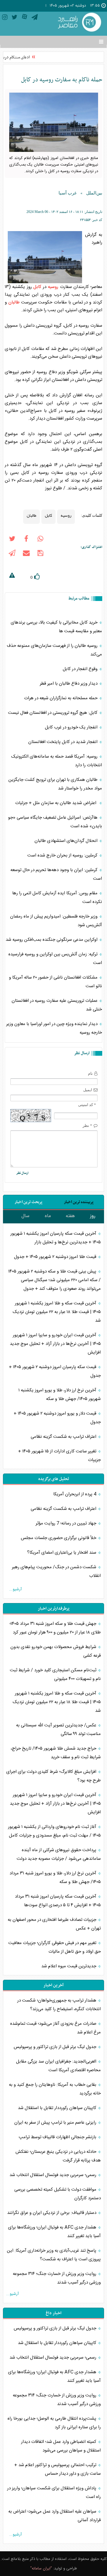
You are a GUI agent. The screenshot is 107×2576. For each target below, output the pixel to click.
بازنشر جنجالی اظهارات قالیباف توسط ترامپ (58, 2137)
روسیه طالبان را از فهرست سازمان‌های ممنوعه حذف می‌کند (54, 650)
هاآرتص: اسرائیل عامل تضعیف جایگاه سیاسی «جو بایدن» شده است (55, 822)
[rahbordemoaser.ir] (79, 23)
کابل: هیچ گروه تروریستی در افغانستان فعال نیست (53, 713)
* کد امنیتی (87, 1105)
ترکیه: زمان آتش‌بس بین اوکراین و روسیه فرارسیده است (55, 959)
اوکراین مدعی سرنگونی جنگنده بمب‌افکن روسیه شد (52, 940)
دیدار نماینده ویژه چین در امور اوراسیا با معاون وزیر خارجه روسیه (54, 1028)
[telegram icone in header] (35, 18)
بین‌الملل (94, 193)
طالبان (14, 302)
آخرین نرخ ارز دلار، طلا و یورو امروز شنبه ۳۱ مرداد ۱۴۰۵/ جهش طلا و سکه (55, 1878)
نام (90, 1073)
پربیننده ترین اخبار (79, 1202)
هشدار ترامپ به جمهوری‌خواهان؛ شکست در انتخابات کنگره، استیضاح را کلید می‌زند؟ (59, 2005)
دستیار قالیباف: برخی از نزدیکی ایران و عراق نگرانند (52, 2213)
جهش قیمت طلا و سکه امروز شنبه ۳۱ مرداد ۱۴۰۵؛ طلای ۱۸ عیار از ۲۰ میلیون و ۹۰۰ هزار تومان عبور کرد (55, 1628)
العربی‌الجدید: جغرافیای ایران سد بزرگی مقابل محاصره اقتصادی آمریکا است (58, 2066)
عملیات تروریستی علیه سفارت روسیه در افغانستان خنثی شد (57, 1005)
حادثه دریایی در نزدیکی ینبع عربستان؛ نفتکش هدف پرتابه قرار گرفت (58, 2156)
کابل (37, 287)
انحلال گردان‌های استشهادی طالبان (67, 841)
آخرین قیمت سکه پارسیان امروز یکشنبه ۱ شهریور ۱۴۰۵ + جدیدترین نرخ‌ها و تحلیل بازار (56, 1238)
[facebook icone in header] (26, 540)
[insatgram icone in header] (5, 18)
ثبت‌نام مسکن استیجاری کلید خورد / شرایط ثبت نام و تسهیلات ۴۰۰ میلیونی (55, 1675)
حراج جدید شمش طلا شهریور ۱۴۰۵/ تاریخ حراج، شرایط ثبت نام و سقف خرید (56, 1753)
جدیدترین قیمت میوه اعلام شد (69, 1966)
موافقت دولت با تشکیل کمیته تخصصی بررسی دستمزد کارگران (58, 2194)
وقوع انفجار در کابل (81, 669)
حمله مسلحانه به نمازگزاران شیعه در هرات (61, 698)
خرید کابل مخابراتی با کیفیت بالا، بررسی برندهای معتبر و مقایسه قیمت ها (56, 627)
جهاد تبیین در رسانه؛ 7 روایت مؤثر (67, 1523)
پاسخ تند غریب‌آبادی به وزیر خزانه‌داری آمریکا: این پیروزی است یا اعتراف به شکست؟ (54, 2255)
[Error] (12, 576)
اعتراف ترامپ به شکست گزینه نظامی (64, 1437)
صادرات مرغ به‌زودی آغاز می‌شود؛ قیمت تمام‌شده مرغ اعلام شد (55, 2028)
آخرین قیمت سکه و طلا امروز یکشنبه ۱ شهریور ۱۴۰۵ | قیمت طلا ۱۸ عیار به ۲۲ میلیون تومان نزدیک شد (57, 1312)
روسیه (53, 287)
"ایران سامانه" (41, 2569)
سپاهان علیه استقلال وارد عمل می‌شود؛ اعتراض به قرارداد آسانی (55, 2516)
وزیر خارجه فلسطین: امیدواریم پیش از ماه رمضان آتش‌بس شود (56, 921)
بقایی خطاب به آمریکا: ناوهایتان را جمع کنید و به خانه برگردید (55, 2089)
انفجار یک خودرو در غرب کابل (72, 727)
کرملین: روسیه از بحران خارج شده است (63, 855)
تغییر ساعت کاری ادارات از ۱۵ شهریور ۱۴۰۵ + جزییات (59, 1456)
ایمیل (88, 1090)
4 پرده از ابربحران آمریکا (75, 1494)
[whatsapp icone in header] (40, 540)
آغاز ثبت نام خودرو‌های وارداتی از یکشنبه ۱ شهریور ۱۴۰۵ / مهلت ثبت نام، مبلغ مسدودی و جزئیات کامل (54, 1831)
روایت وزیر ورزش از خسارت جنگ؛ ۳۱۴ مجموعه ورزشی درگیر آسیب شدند (57, 2278)
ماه (48, 1216)
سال (25, 1216)
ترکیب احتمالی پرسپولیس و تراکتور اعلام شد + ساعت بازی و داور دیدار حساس (58, 2469)
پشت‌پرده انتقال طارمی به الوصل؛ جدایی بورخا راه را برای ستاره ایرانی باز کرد (54, 2423)
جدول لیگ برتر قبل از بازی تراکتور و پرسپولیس (56, 2047)
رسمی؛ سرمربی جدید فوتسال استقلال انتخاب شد (53, 2175)
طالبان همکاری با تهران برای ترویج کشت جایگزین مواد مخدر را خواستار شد (55, 784)
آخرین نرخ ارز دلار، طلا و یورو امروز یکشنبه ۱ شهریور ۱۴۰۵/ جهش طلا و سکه (60, 1395)
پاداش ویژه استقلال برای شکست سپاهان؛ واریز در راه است (54, 2493)
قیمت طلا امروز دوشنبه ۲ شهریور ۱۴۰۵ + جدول (56, 1257)
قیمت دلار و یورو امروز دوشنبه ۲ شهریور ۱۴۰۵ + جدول (57, 1418)
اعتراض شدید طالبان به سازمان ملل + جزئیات (57, 803)
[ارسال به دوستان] (26, 554)
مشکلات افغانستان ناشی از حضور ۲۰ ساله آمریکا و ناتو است (55, 982)
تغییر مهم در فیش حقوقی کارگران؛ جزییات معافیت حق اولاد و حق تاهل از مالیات (55, 1947)
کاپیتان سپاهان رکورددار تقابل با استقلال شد (58, 2108)
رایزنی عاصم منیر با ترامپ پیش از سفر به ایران (56, 2123)
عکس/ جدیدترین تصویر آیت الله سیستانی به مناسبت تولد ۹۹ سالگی (58, 1730)
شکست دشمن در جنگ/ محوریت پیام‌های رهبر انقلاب (56, 1572)
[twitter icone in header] (15, 18)
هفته (70, 1216)
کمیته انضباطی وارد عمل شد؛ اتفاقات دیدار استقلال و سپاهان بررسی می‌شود (61, 2446)
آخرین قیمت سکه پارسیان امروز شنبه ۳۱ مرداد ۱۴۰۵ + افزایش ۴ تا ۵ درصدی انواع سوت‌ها (58, 1901)
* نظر (87, 1126)
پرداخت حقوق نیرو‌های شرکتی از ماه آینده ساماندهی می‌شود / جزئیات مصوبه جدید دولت (59, 1854)
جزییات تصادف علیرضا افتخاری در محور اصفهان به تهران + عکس (54, 1924)
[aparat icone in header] (25, 18)
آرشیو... (15, 1589)
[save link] (40, 554)
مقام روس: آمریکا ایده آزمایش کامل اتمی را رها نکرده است (57, 898)
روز (93, 1216)
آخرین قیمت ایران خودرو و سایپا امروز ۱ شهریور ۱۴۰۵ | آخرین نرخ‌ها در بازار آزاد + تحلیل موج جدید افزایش (55, 1344)
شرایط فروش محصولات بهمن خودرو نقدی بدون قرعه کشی (56, 1651)
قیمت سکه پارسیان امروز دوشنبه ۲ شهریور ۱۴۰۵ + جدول (55, 1371)
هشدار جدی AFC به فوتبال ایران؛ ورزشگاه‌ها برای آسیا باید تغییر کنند (54, 2232)
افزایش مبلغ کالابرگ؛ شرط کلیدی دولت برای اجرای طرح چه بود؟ (53, 1776)
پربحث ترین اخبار (28, 1202)
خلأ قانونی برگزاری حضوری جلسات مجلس (59, 1538)
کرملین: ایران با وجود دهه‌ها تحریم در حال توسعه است (56, 874)
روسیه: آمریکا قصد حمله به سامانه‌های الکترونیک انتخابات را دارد (57, 761)
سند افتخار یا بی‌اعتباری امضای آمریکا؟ (62, 1553)
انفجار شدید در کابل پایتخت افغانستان (63, 742)
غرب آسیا (68, 193)
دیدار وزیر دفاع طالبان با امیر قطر (69, 684)
